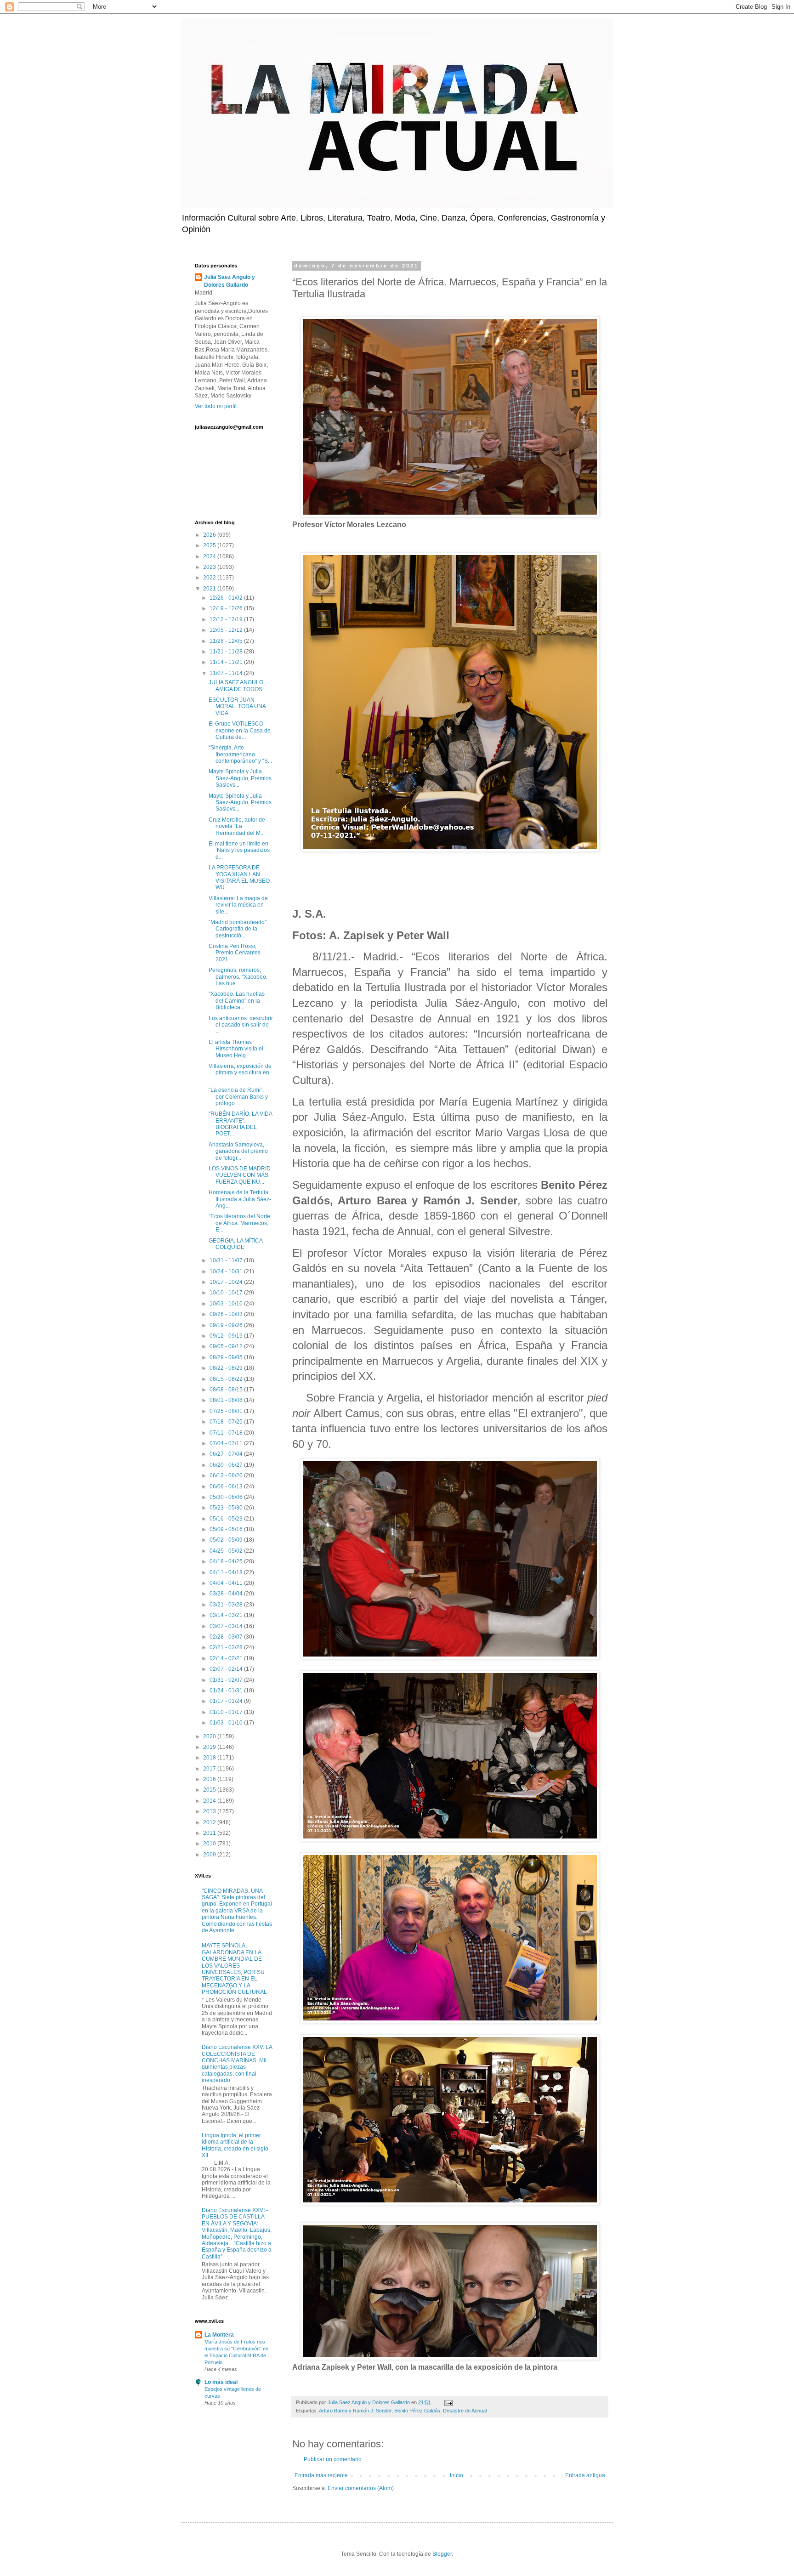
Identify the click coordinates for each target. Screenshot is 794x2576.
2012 (210, 1822)
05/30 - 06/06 (227, 1497)
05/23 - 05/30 (227, 1508)
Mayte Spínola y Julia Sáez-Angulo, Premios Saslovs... (240, 778)
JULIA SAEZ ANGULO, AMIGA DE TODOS (237, 686)
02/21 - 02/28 (227, 1647)
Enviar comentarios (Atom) (361, 2488)
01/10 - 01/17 (227, 1712)
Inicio (457, 2475)
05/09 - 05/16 (227, 1529)
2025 (210, 545)
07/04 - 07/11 (227, 1443)
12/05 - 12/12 (227, 630)
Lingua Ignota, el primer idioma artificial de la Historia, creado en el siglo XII (235, 2145)
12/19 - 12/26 (227, 608)
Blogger (442, 2554)
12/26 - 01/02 (227, 598)
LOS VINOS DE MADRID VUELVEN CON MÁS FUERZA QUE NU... (240, 1175)
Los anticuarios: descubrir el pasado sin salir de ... (241, 1025)
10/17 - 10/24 (227, 1282)
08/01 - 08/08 (227, 1400)
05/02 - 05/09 (227, 1540)
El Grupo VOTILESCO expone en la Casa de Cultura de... (240, 730)
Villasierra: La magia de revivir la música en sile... (238, 905)
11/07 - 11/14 (227, 673)
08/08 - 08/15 (227, 1390)
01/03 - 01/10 (227, 1723)
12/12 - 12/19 (227, 619)
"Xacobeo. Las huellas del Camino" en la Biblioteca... (237, 1001)
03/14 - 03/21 (227, 1615)
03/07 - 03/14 (227, 1626)
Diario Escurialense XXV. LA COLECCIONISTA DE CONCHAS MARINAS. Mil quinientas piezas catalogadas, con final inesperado (237, 2064)
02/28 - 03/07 (227, 1637)
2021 (210, 589)
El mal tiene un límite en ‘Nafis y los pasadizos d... (239, 850)
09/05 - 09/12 (227, 1346)
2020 (210, 1736)
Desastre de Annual (465, 2411)
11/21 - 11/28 (227, 652)
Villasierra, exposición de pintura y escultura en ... (240, 1073)
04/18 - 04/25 (227, 1561)
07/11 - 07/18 (227, 1433)
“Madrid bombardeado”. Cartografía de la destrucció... (238, 929)
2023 (210, 567)
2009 (210, 1855)
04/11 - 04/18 (227, 1572)
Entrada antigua (585, 2475)
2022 (210, 578)
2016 (210, 1779)
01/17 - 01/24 (227, 1701)
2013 (210, 1811)
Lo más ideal (221, 2382)
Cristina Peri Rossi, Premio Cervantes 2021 (235, 953)
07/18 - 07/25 (227, 1422)
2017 (210, 1769)
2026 (210, 535)
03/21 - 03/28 (227, 1605)
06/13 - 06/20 (227, 1475)
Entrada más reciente (321, 2475)
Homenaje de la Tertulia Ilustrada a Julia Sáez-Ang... (240, 1199)
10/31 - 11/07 (227, 1260)
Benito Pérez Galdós (417, 2411)
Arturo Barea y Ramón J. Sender (355, 2411)
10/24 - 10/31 (227, 1271)
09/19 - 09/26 (227, 1325)
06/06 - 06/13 (227, 1487)
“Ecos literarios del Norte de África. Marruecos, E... (239, 1223)
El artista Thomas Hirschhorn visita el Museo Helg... (236, 1049)
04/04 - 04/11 (227, 1583)
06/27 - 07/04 (227, 1454)
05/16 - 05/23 (227, 1519)
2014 (210, 1801)
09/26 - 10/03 (227, 1314)
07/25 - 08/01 (227, 1411)
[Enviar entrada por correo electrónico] (448, 2402)
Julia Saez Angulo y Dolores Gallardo (230, 281)
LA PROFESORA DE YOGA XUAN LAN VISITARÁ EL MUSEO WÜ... (239, 877)
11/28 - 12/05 (227, 641)
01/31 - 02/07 (227, 1680)
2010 (210, 1844)
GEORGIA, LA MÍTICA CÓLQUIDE (235, 1244)
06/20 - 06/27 (227, 1465)
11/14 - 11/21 (227, 662)
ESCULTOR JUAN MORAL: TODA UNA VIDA (237, 706)
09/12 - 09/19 (227, 1336)
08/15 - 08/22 (227, 1379)
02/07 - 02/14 (227, 1669)
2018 (210, 1758)
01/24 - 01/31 (227, 1691)
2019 (210, 1747)
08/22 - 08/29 (227, 1368)
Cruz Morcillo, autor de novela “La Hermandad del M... (237, 826)
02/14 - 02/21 (227, 1658)
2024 (210, 556)
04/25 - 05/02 (227, 1551)
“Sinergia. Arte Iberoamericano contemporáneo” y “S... (240, 754)
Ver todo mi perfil (216, 406)
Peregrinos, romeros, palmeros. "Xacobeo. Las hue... (238, 977)
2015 (210, 1790)
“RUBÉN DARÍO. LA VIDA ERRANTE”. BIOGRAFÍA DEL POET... (240, 1124)
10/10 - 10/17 (227, 1293)
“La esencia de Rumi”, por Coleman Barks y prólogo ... (238, 1097)
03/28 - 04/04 (227, 1594)
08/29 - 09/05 (227, 1357)
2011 (210, 1833)
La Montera (219, 2335)
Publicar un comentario (333, 2459)
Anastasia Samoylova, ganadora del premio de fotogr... (238, 1151)
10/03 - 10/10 (227, 1304)
